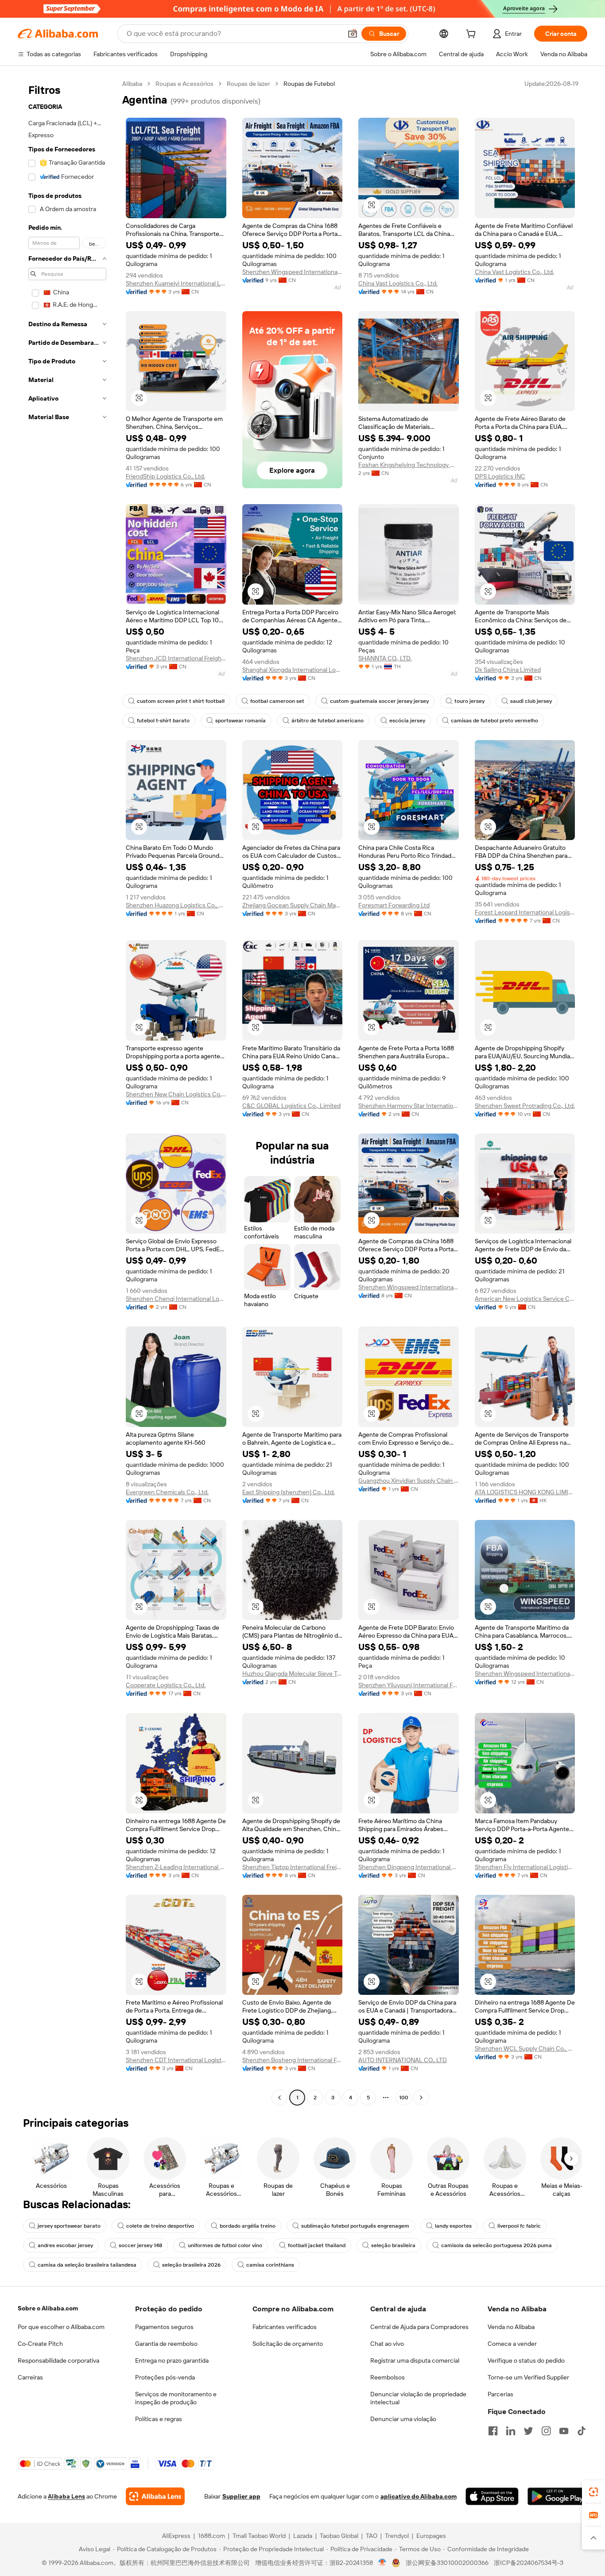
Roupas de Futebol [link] (309, 84)
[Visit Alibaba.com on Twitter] (528, 2431)
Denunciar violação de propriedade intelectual (418, 2398)
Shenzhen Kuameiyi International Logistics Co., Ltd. (176, 283)
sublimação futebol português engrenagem (355, 2226)
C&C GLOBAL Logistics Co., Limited (291, 1106)
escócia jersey (407, 721)
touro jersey (469, 701)
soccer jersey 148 (140, 2245)
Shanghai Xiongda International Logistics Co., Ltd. (293, 670)
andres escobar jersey (65, 2245)
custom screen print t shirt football (181, 701)
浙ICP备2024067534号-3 (529, 2563)
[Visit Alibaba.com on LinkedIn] (511, 2431)
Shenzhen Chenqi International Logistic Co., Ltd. (176, 1299)
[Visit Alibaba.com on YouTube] (564, 2431)
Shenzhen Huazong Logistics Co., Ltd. (176, 905)
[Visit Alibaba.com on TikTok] (582, 2431)
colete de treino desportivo (160, 2226)
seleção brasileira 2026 (191, 2265)
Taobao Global (339, 2536)
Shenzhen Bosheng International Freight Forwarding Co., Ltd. (293, 2060)
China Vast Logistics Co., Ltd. (398, 283)
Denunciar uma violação (403, 2419)
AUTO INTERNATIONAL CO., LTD (403, 2060)
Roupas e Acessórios (184, 84)
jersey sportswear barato (69, 2226)
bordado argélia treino (248, 2226)
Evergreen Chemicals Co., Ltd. (167, 1492)
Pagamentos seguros (164, 2327)
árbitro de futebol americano (328, 721)
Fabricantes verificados (285, 2327)
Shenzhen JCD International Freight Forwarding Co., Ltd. (176, 658)
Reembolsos (388, 2377)
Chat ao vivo (387, 2344)
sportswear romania (240, 721)
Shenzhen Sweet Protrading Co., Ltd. (525, 1106)
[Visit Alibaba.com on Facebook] (493, 2431)
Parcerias (500, 2394)
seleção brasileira (393, 2245)
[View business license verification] (382, 2563)
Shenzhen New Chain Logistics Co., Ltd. (176, 1094)
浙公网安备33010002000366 (447, 2563)
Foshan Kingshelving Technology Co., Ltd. (409, 465)
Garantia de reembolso (166, 2344)
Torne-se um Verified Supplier (528, 2377)
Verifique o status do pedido (526, 2360)
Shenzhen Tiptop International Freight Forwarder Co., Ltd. (293, 1867)
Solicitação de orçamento (288, 2344)
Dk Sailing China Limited (508, 670)
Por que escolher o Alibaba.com (61, 2327)
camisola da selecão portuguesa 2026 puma (496, 2245)
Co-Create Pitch (40, 2344)
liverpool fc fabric (519, 2226)
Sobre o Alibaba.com (48, 2308)
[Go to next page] (421, 2098)
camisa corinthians (270, 2265)
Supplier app (241, 2496)
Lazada (303, 2536)
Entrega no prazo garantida (172, 2360)
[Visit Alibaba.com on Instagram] (546, 2431)
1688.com (211, 2536)
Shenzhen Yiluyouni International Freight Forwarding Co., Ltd (409, 1685)
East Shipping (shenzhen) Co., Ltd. (289, 1492)
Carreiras (30, 2377)
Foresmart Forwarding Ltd (394, 905)
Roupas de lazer (248, 84)
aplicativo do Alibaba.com (419, 2496)
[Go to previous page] (279, 2098)
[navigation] (67, 1092)
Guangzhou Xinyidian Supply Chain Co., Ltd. (409, 1481)
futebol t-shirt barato (163, 721)
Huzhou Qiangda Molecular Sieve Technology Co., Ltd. (293, 1674)
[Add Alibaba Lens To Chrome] (155, 2496)
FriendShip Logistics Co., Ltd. (165, 476)
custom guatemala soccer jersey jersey (379, 701)
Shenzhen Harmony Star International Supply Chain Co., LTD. (409, 1106)
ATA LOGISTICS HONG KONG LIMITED (525, 1492)
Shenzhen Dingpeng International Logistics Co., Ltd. (409, 1867)
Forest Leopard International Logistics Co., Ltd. (525, 912)
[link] (593, 2492)
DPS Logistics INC (500, 476)
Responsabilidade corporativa (58, 2360)
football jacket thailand (317, 2245)
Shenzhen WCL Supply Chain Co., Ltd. (525, 2048)
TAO (372, 2536)
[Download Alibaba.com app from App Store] (492, 2496)
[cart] (473, 35)
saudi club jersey (531, 701)
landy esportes (453, 2226)
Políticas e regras (159, 2419)
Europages (431, 2536)
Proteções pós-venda (165, 2377)
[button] (353, 34)
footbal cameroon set (277, 701)
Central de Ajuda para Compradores (419, 2327)
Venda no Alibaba (511, 2327)
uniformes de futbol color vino (225, 2245)
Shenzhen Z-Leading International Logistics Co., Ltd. (176, 1867)
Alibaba (132, 84)
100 (404, 2098)
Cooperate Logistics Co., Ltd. (166, 1685)
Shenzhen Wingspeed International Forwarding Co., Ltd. (293, 272)
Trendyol (397, 2536)
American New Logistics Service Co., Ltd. (525, 1299)
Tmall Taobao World (259, 2536)
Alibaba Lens (66, 2496)
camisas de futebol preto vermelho (494, 721)
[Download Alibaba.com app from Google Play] (557, 2496)
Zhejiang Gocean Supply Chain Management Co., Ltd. (293, 905)
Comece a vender (512, 2344)
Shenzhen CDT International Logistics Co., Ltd (176, 2060)
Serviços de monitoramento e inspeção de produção (176, 2398)
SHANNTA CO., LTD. (385, 658)
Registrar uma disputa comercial (415, 2360)
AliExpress (176, 2536)
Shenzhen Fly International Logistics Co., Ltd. (525, 1867)
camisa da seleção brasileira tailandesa (87, 2265)
